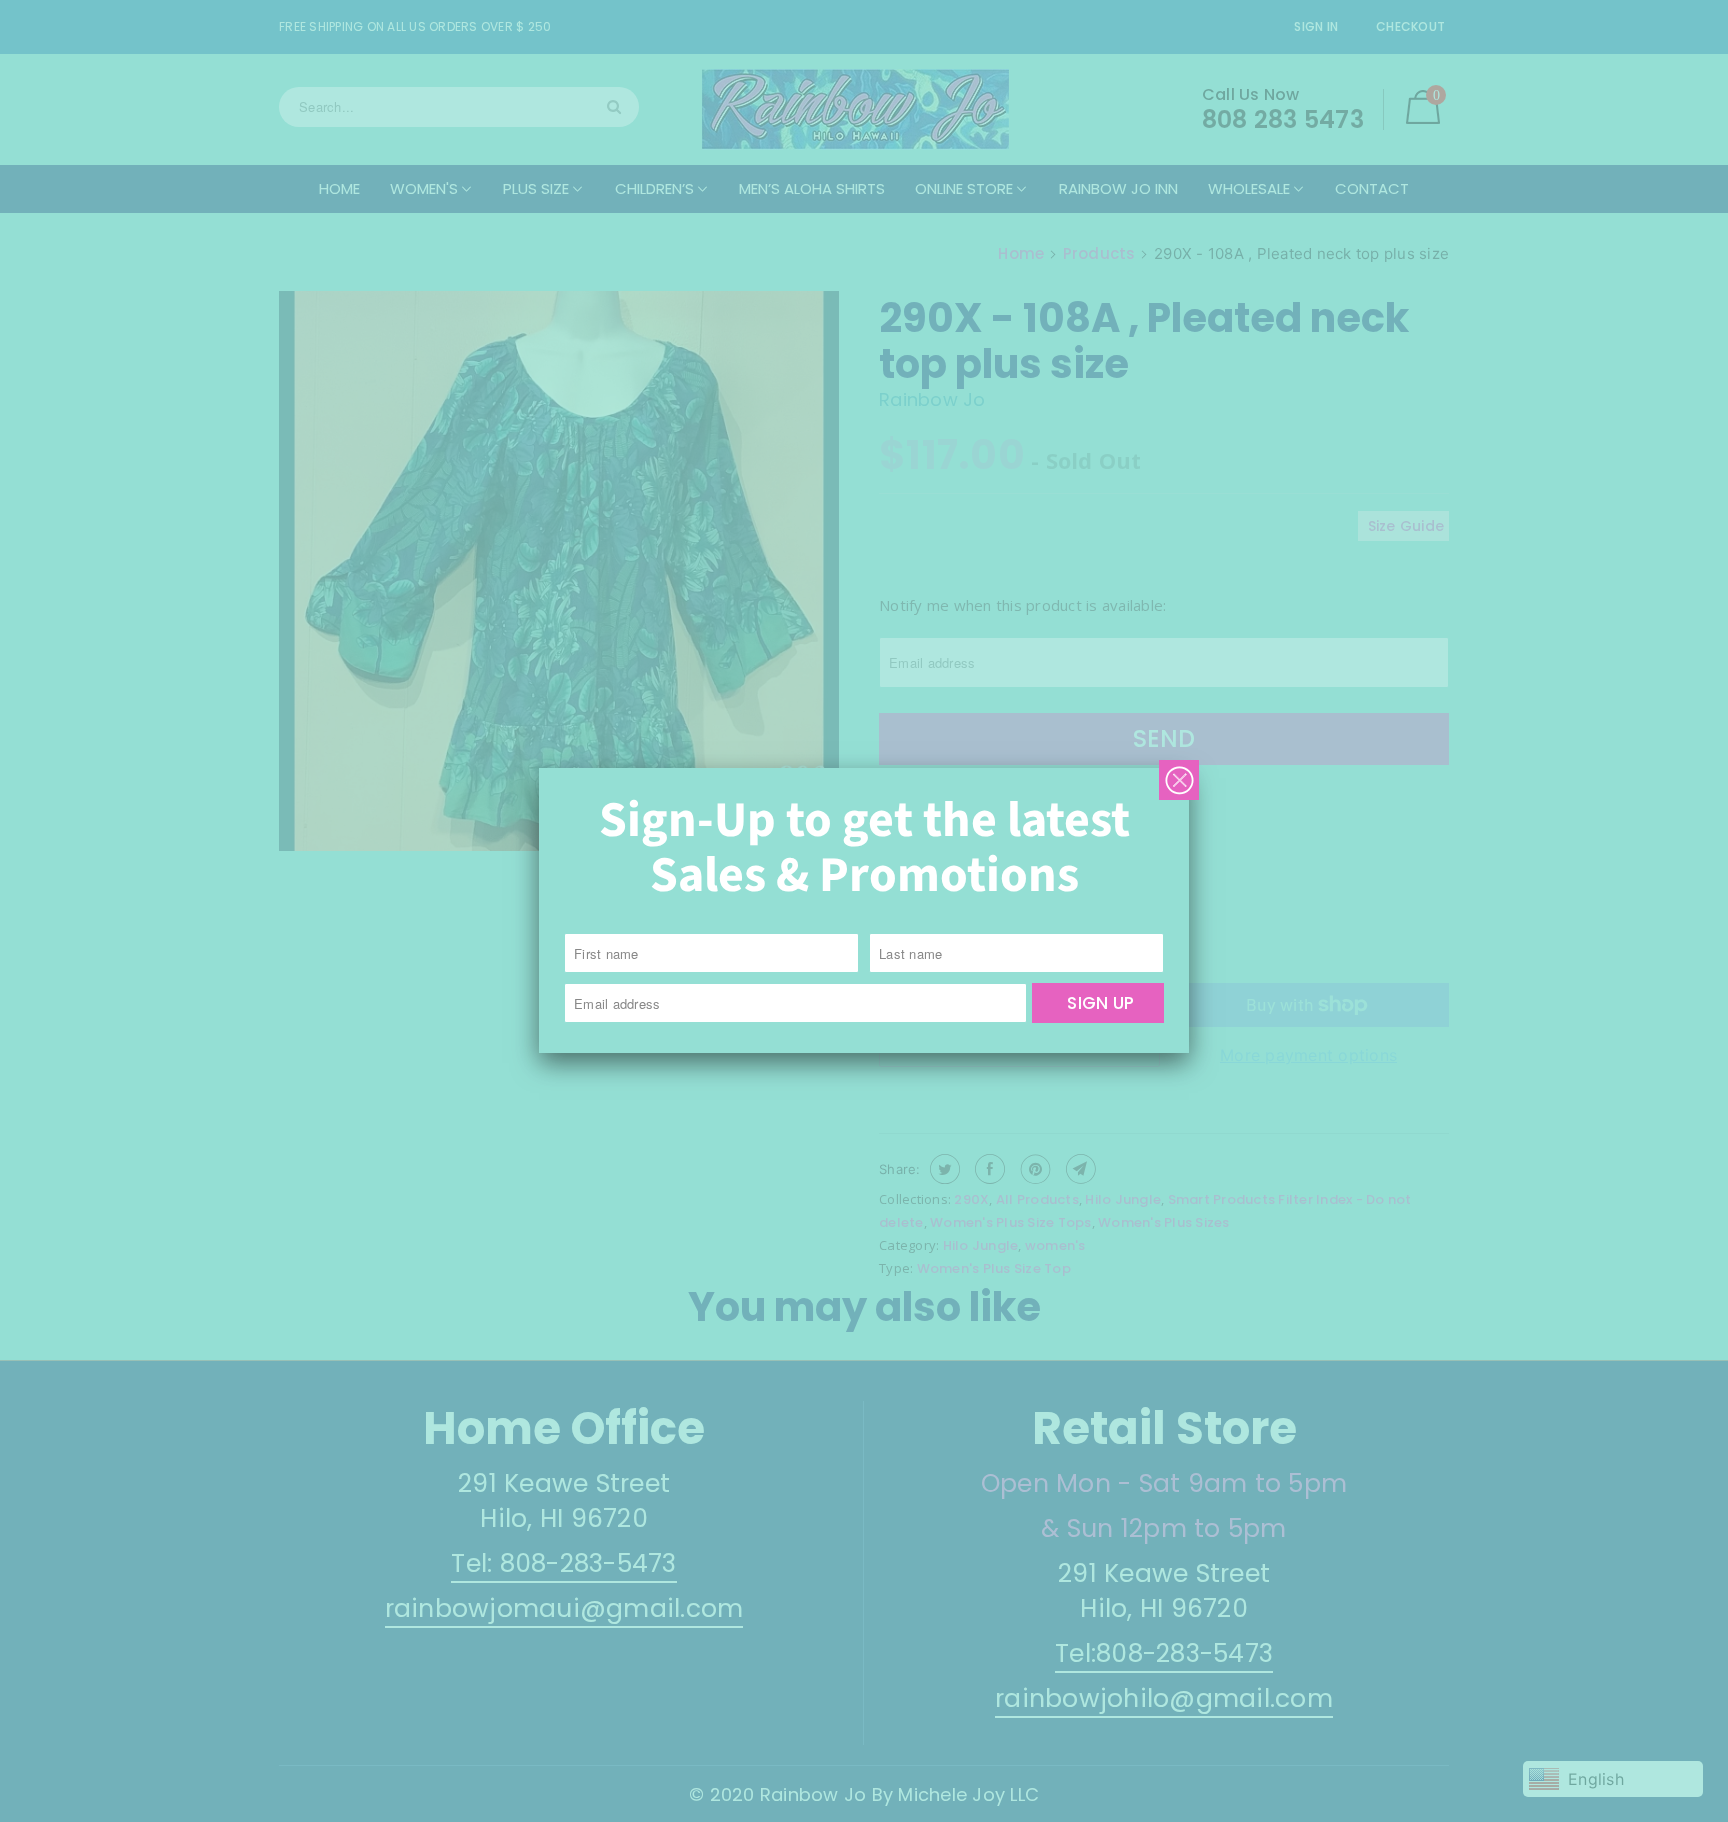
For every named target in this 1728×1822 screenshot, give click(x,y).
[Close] (1179, 780)
